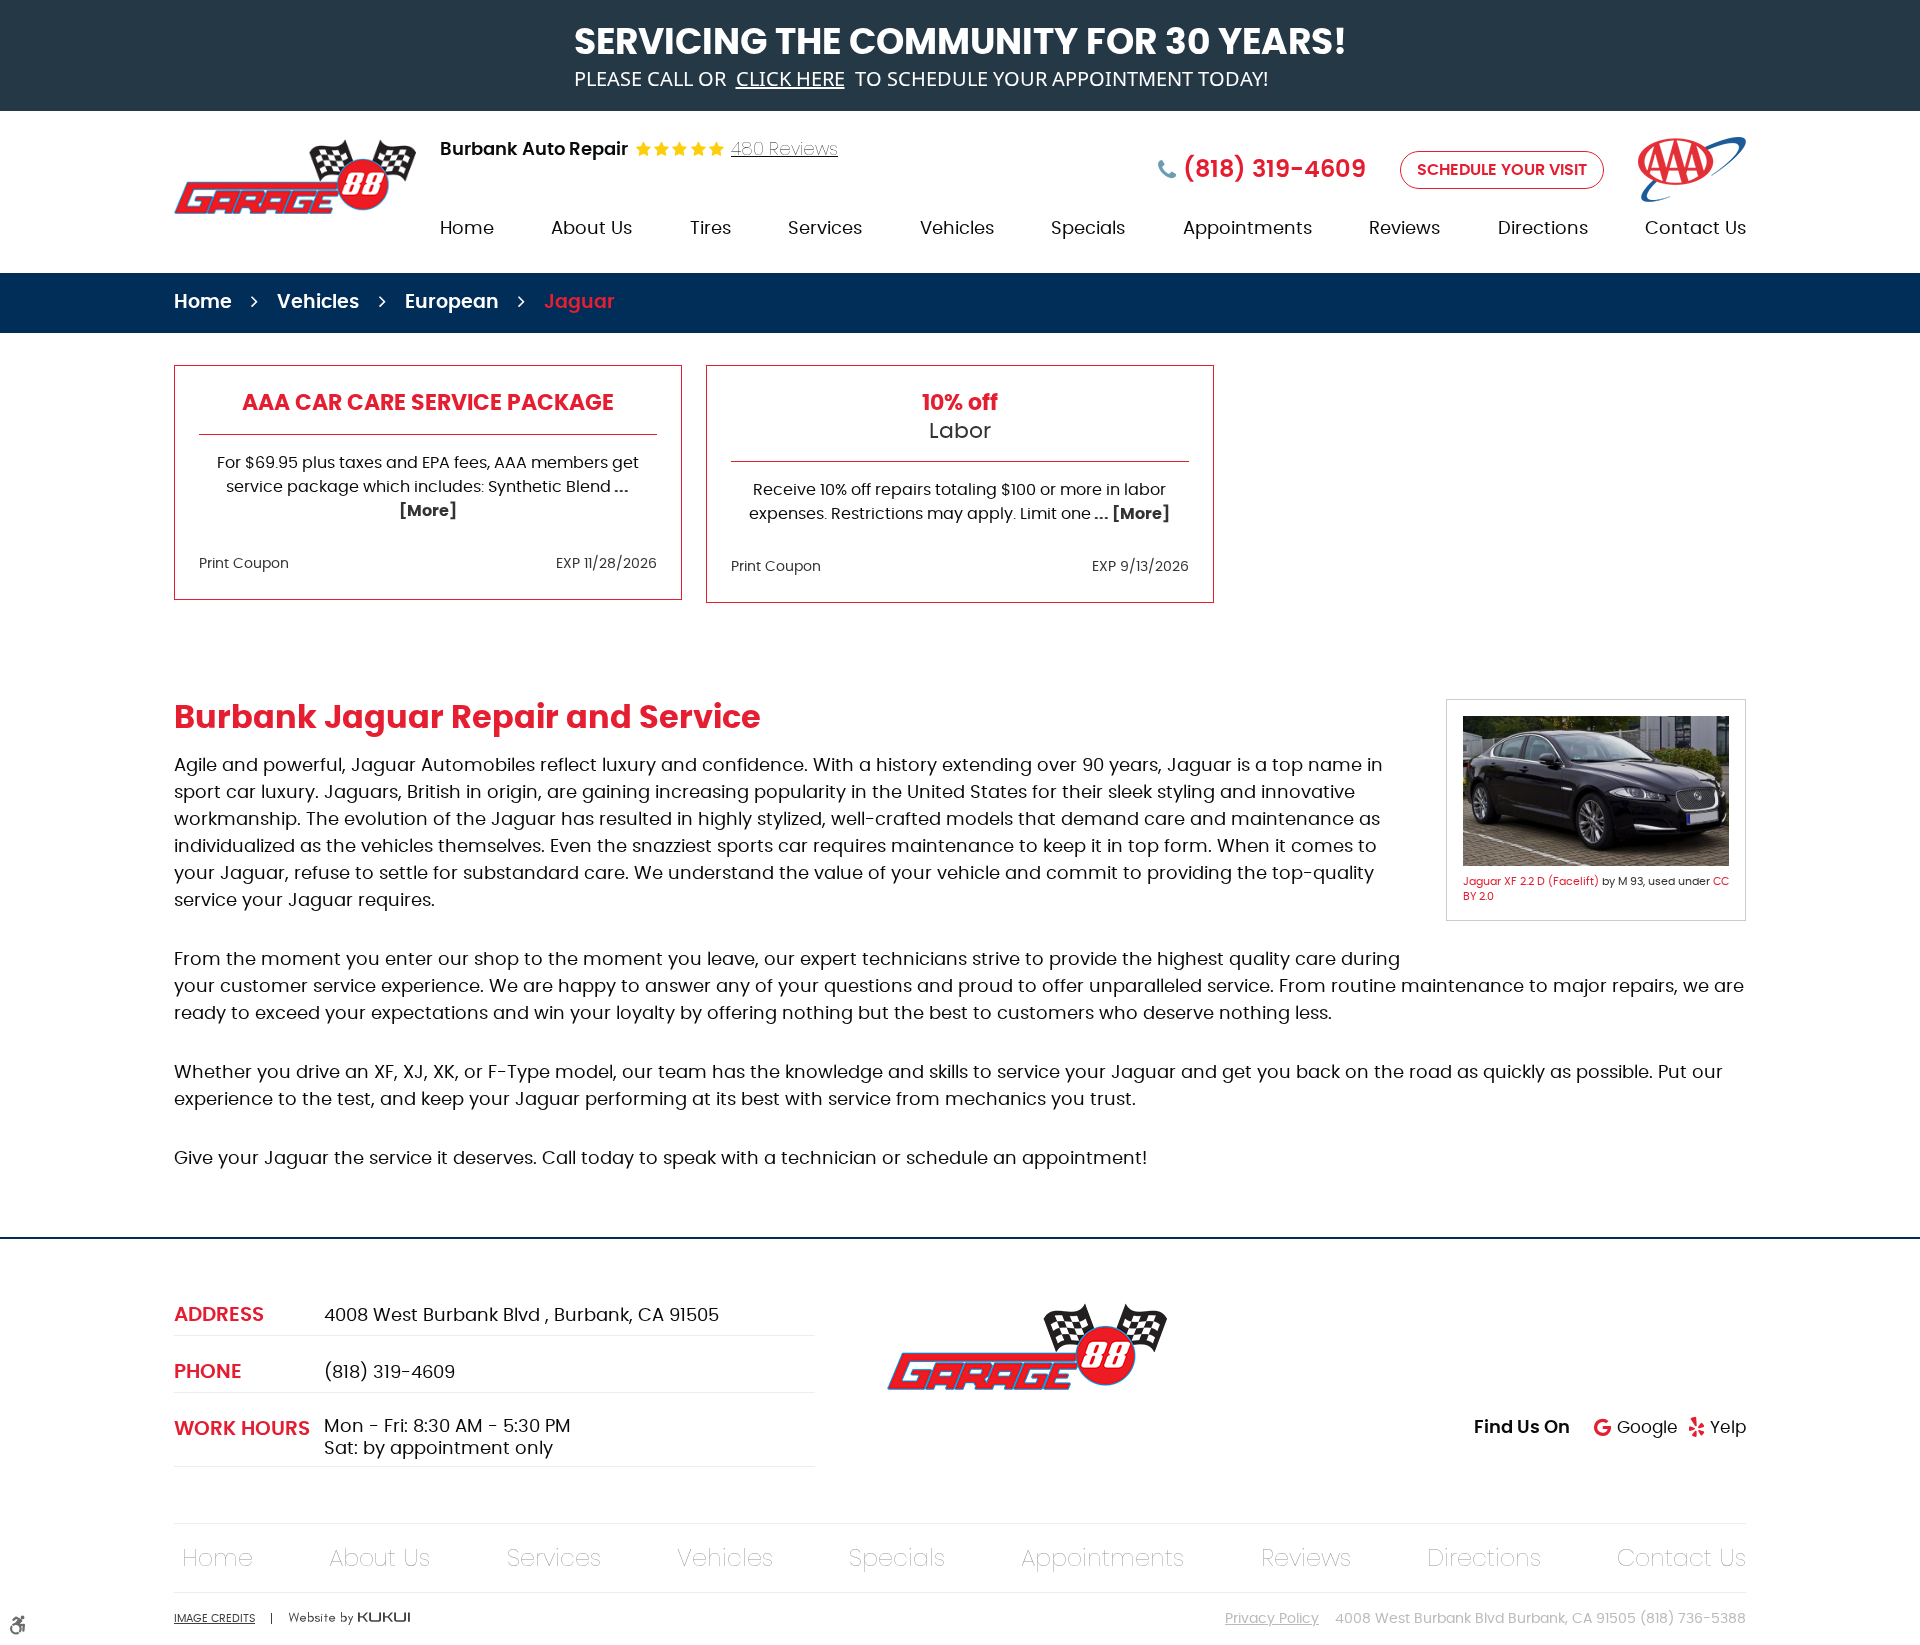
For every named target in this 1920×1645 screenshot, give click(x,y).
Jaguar (579, 302)
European (452, 302)
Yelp (1728, 1427)
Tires (710, 229)
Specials (1088, 229)
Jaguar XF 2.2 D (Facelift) (1531, 881)
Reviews (1404, 229)
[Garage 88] (295, 176)
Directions (1543, 229)
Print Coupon (244, 564)
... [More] (1130, 514)
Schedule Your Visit (1502, 170)
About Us (591, 229)
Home (467, 229)
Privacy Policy (1272, 1619)
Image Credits (214, 1618)
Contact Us (1695, 229)
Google (1647, 1427)
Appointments (1247, 229)
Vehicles (957, 229)
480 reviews (784, 149)
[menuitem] (467, 229)
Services (825, 229)
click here (790, 79)
